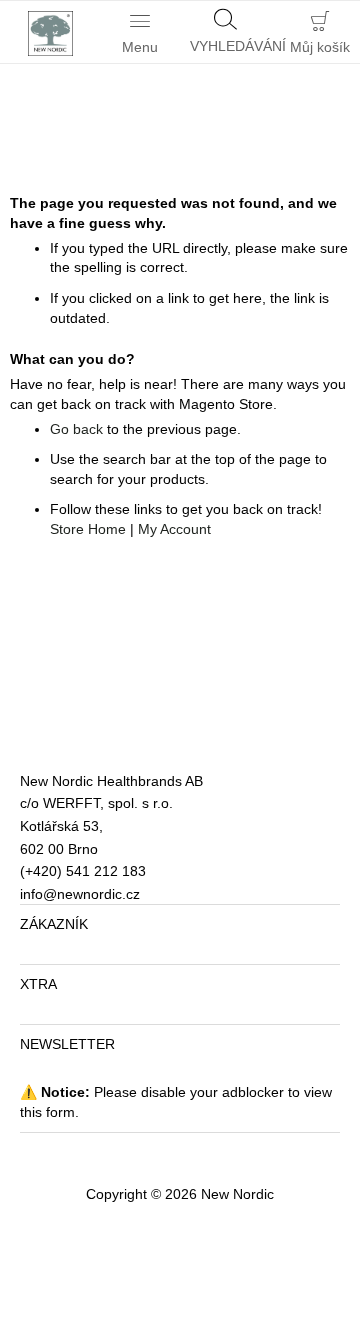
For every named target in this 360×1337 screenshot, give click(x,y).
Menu (140, 47)
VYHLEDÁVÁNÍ (230, 46)
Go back (76, 429)
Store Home (88, 529)
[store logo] (45, 32)
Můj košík (320, 47)
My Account (174, 529)
